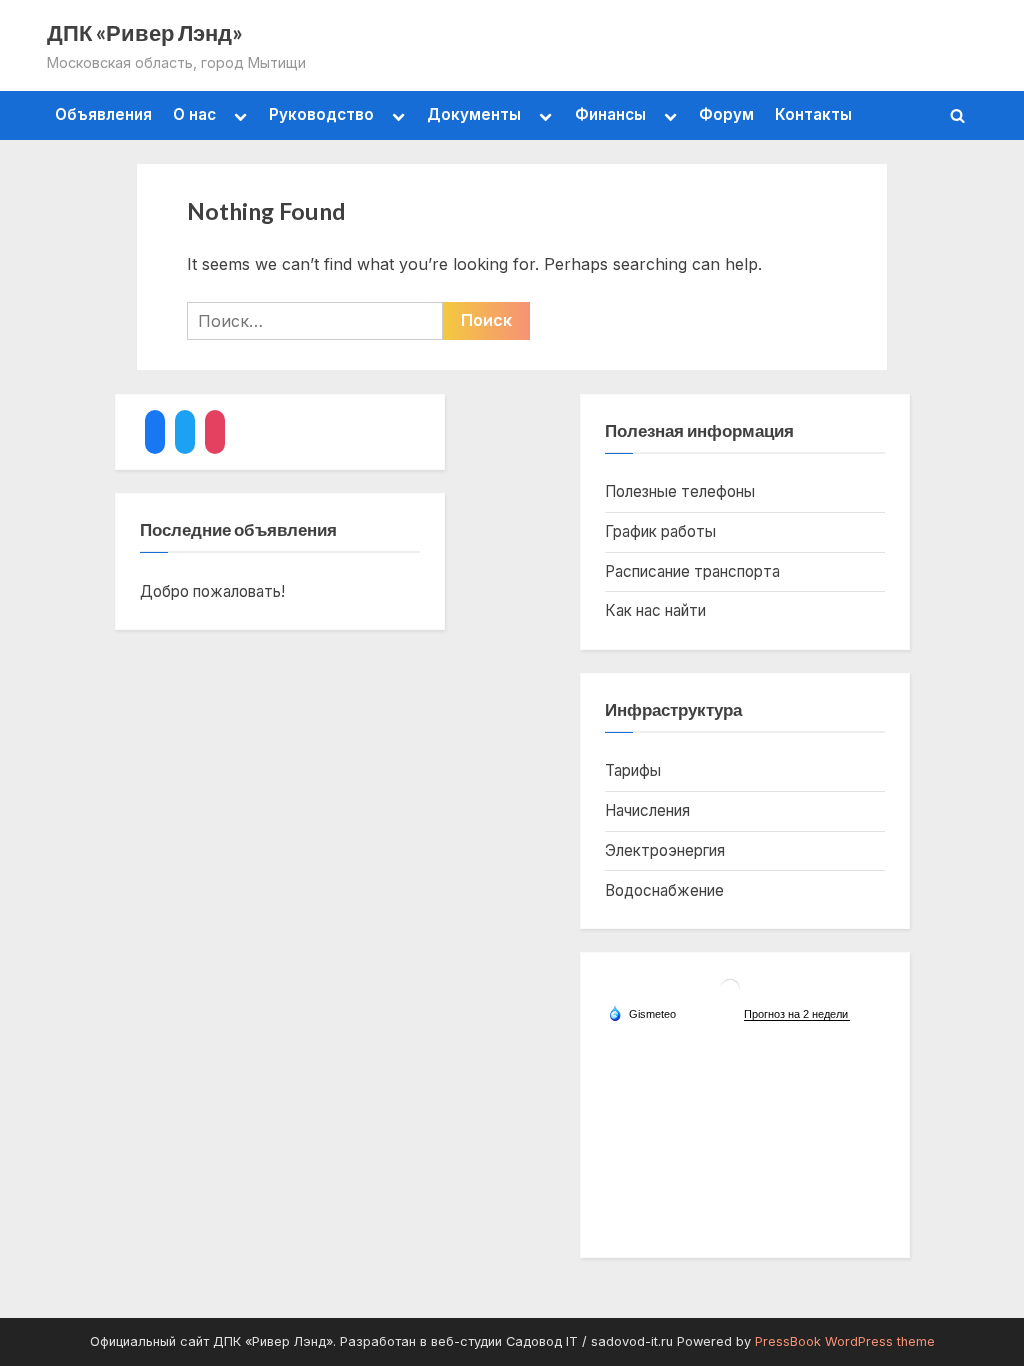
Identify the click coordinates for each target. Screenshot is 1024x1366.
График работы (660, 531)
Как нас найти (655, 610)
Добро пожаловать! (212, 591)
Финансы (610, 114)
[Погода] (642, 1013)
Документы (474, 114)
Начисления (647, 810)
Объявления (103, 114)
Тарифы (633, 770)
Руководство (321, 114)
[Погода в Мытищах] (730, 996)
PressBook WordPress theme (845, 1341)
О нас (194, 114)
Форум (726, 114)
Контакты (813, 114)
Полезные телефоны (680, 491)
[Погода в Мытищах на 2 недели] (797, 1014)
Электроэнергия (665, 850)
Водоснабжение (664, 890)
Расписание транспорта (692, 571)
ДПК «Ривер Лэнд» (145, 32)
